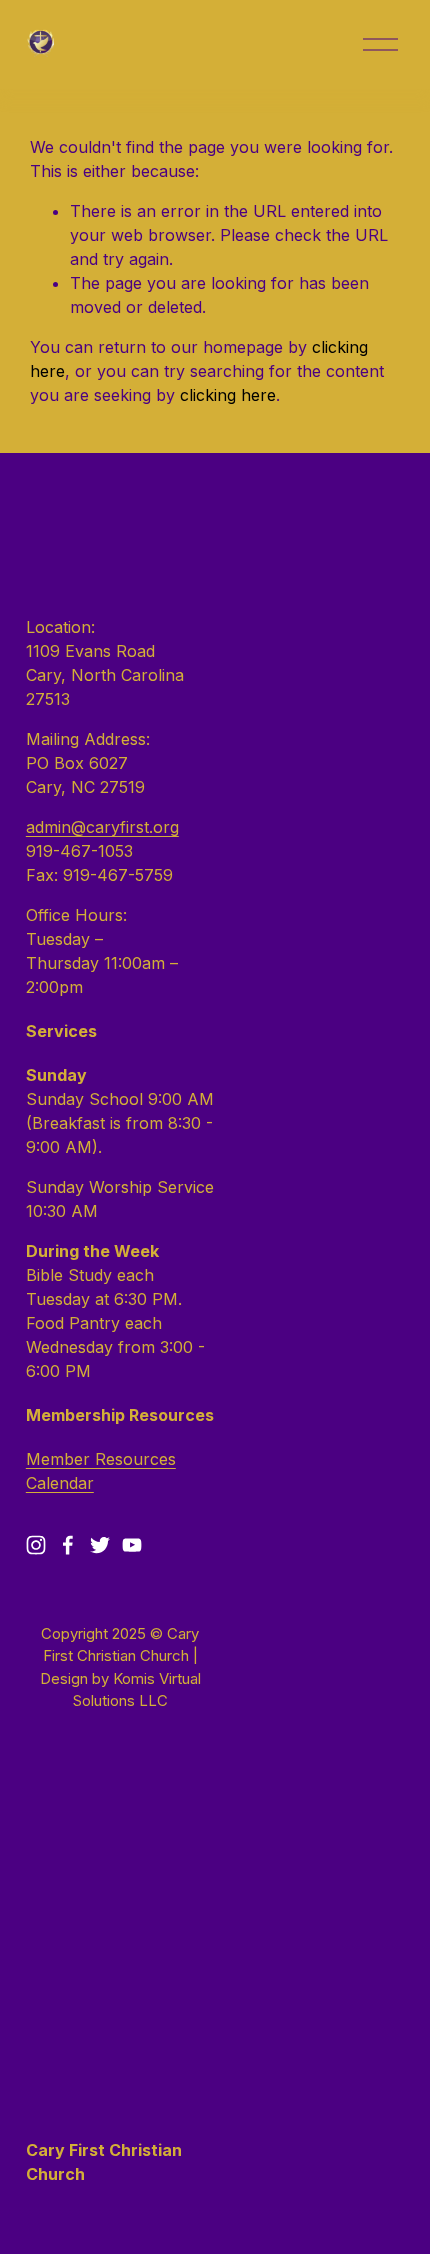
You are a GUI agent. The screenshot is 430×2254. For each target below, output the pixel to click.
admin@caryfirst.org (102, 827)
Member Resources (101, 1459)
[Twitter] (100, 1545)
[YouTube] (132, 1545)
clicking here (228, 395)
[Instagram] (36, 1545)
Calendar (60, 1483)
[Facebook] (68, 1545)
